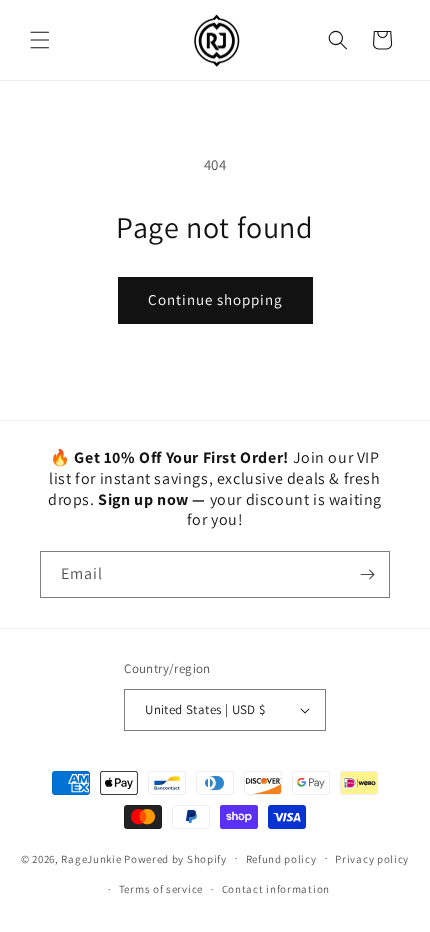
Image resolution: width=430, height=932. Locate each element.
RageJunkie (91, 858)
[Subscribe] (367, 574)
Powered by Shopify (175, 858)
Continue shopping (215, 299)
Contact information (276, 889)
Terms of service (161, 889)
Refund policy (281, 859)
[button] (40, 40)
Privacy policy (372, 859)
